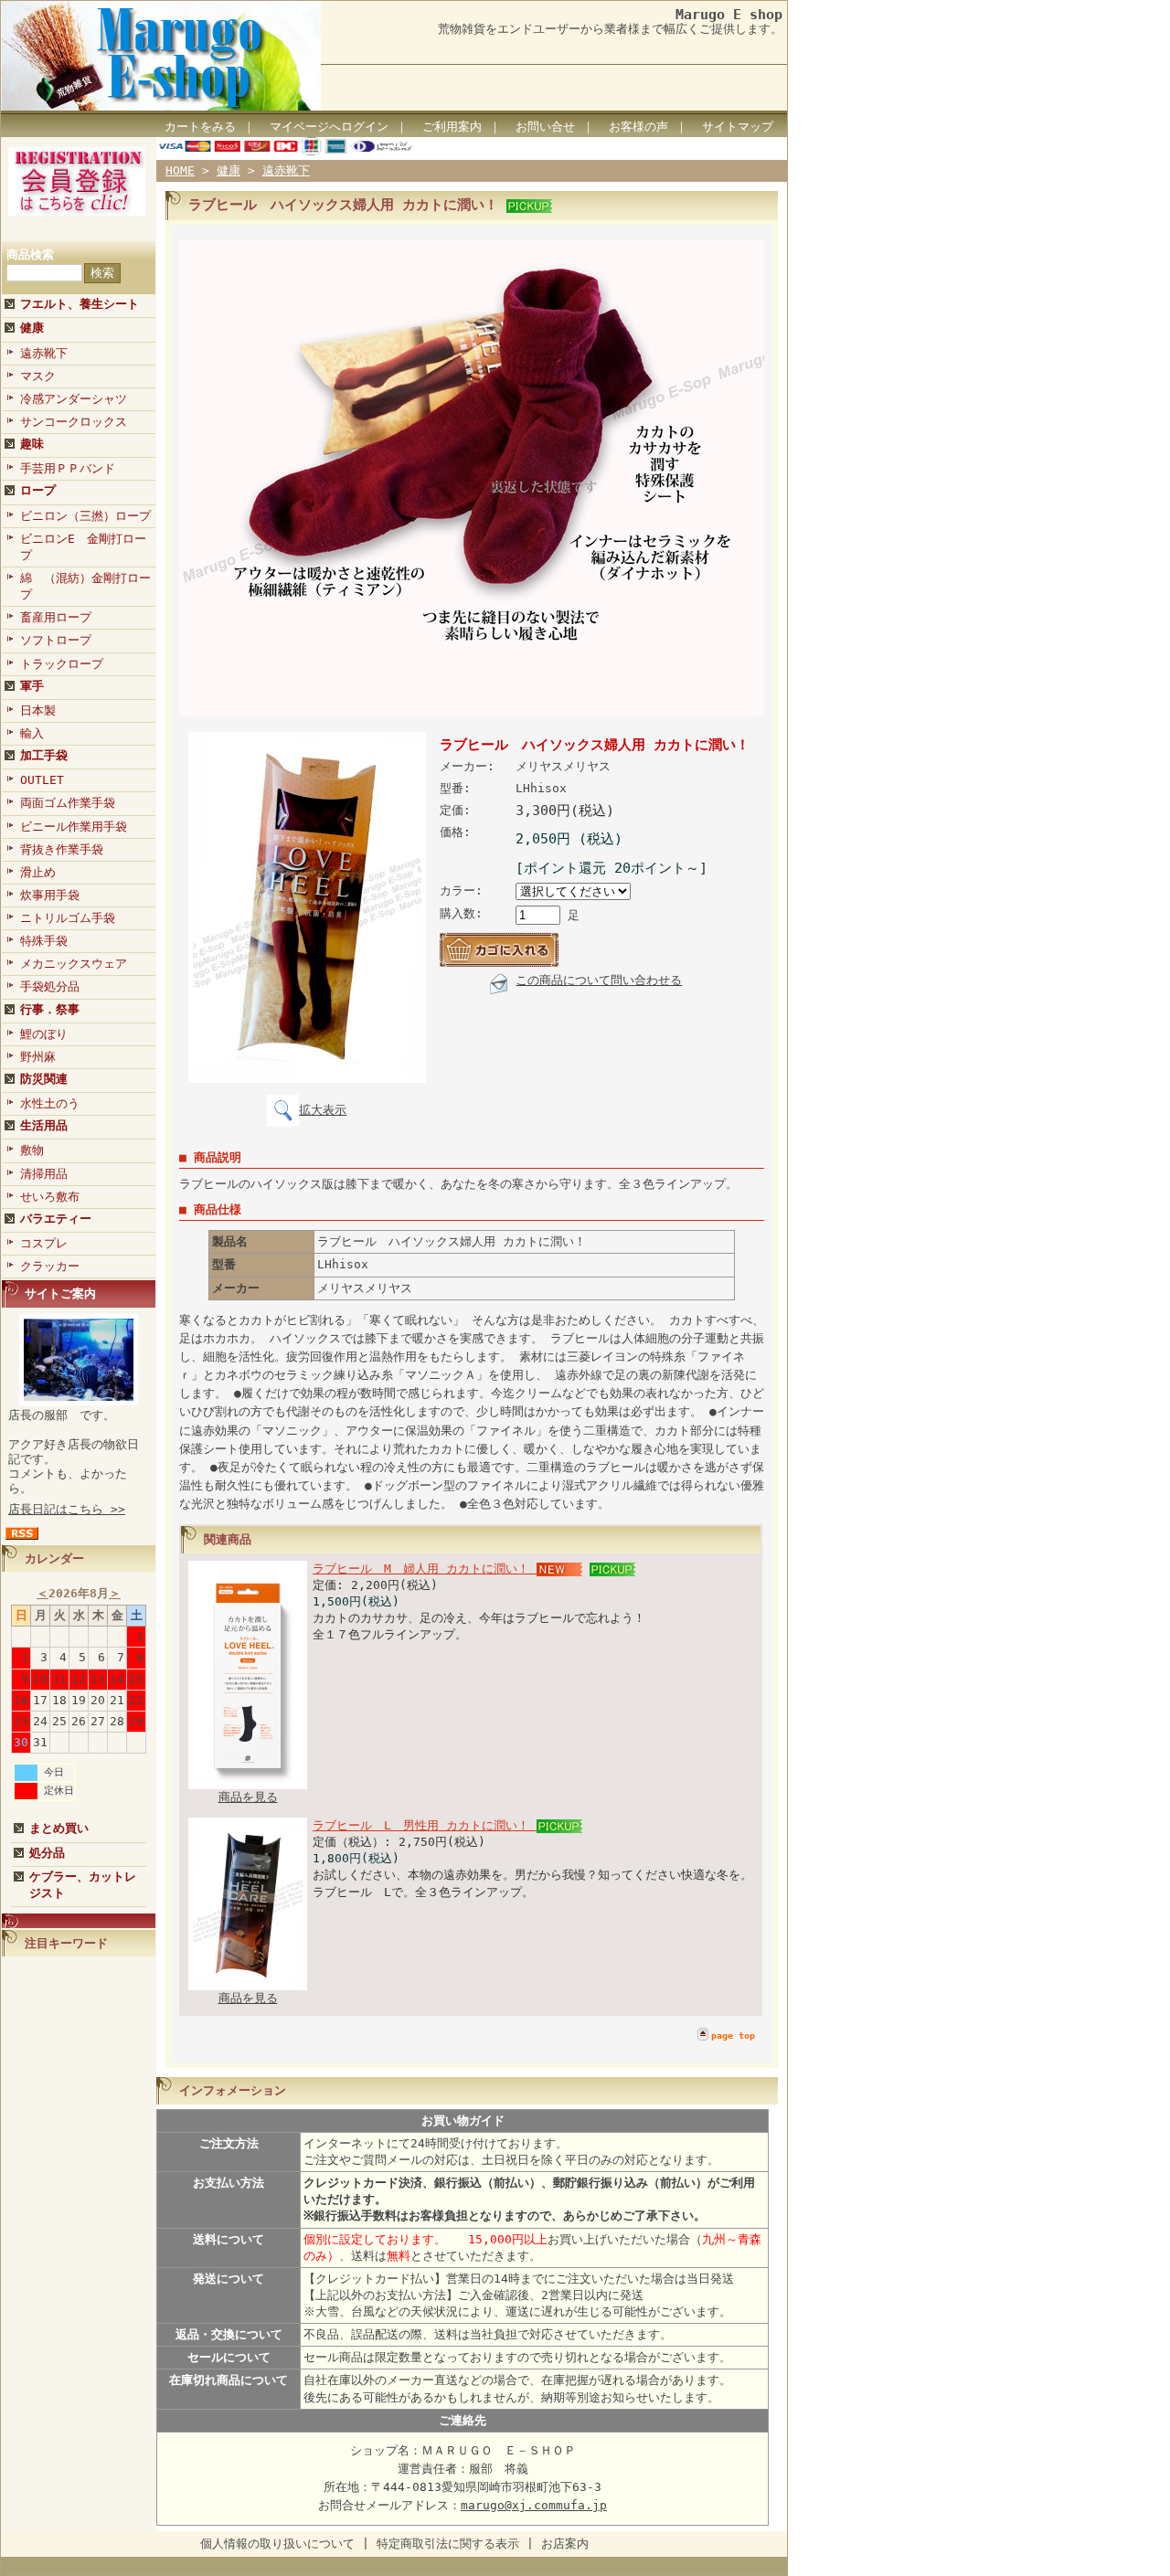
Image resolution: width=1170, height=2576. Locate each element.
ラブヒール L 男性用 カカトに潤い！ (425, 1825)
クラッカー (50, 1266)
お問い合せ (545, 127)
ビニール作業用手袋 (74, 827)
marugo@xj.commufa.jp (534, 2505)
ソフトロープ (56, 640)
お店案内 (565, 2544)
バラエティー (56, 1219)
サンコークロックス (74, 422)
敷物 (32, 1150)
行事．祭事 (50, 1009)
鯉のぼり (44, 1034)
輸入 (32, 733)
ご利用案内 (452, 127)
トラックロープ (62, 664)
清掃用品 (44, 1174)
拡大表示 (323, 1110)
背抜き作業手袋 (62, 849)
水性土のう (50, 1103)
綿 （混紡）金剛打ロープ (85, 586)
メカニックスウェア (74, 964)
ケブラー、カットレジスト (83, 1885)
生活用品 (44, 1125)
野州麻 (38, 1057)
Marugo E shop (729, 14)
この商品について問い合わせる (599, 980)
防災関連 (44, 1079)
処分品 (47, 1853)
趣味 (32, 444)
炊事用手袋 (50, 895)
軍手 (32, 686)
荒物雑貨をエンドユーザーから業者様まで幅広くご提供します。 (610, 29)
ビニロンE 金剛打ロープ (83, 547)
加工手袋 (44, 755)
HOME (180, 170)
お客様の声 (638, 127)
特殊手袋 (44, 941)
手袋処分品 (50, 986)
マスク (38, 376)
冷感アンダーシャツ (74, 399)
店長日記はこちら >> (67, 1509)
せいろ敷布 (50, 1197)
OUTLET (42, 780)
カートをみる (200, 127)
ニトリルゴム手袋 (68, 918)
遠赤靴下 (44, 353)
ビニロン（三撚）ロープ (85, 516)
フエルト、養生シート (80, 304)
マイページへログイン (329, 127)
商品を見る (248, 1797)
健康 (32, 328)
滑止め (38, 872)
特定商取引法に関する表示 (448, 2544)
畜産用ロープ (56, 617)
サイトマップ (738, 127)
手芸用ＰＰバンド (68, 468)
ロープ (38, 490)
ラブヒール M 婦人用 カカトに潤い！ (425, 1569)
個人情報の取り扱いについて (277, 2544)
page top (733, 2035)
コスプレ (44, 1243)
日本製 (38, 710)
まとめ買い (59, 1828)
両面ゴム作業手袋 (68, 803)
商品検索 (30, 254)
